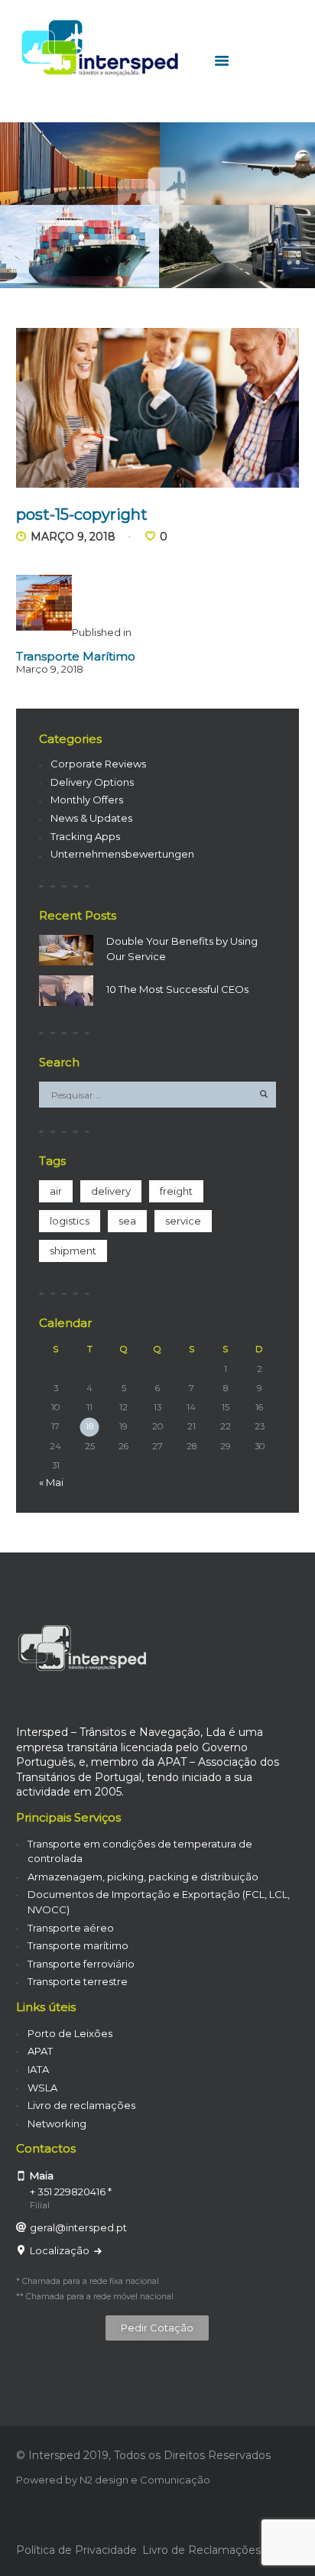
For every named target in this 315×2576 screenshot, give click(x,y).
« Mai (51, 1482)
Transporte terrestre (78, 1981)
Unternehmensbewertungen (122, 854)
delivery (111, 1191)
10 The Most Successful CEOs (177, 989)
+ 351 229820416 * (71, 2192)
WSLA (42, 2088)
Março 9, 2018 (73, 537)
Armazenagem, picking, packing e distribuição (143, 1877)
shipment (73, 1251)
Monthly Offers (87, 800)
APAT (40, 2051)
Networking (57, 2123)
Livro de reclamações (81, 2105)
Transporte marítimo (78, 1945)
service (183, 1221)
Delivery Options (92, 782)
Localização (61, 2250)
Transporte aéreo (71, 1928)
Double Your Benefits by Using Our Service (182, 949)
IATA (38, 2069)
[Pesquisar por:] (158, 1095)
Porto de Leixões (70, 2033)
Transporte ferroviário (81, 1964)
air (56, 1191)
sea (127, 1221)
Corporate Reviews (98, 764)
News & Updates (91, 818)
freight (176, 1191)
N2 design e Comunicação (145, 2480)
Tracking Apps (85, 836)
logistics (70, 1221)
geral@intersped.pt (78, 2227)
